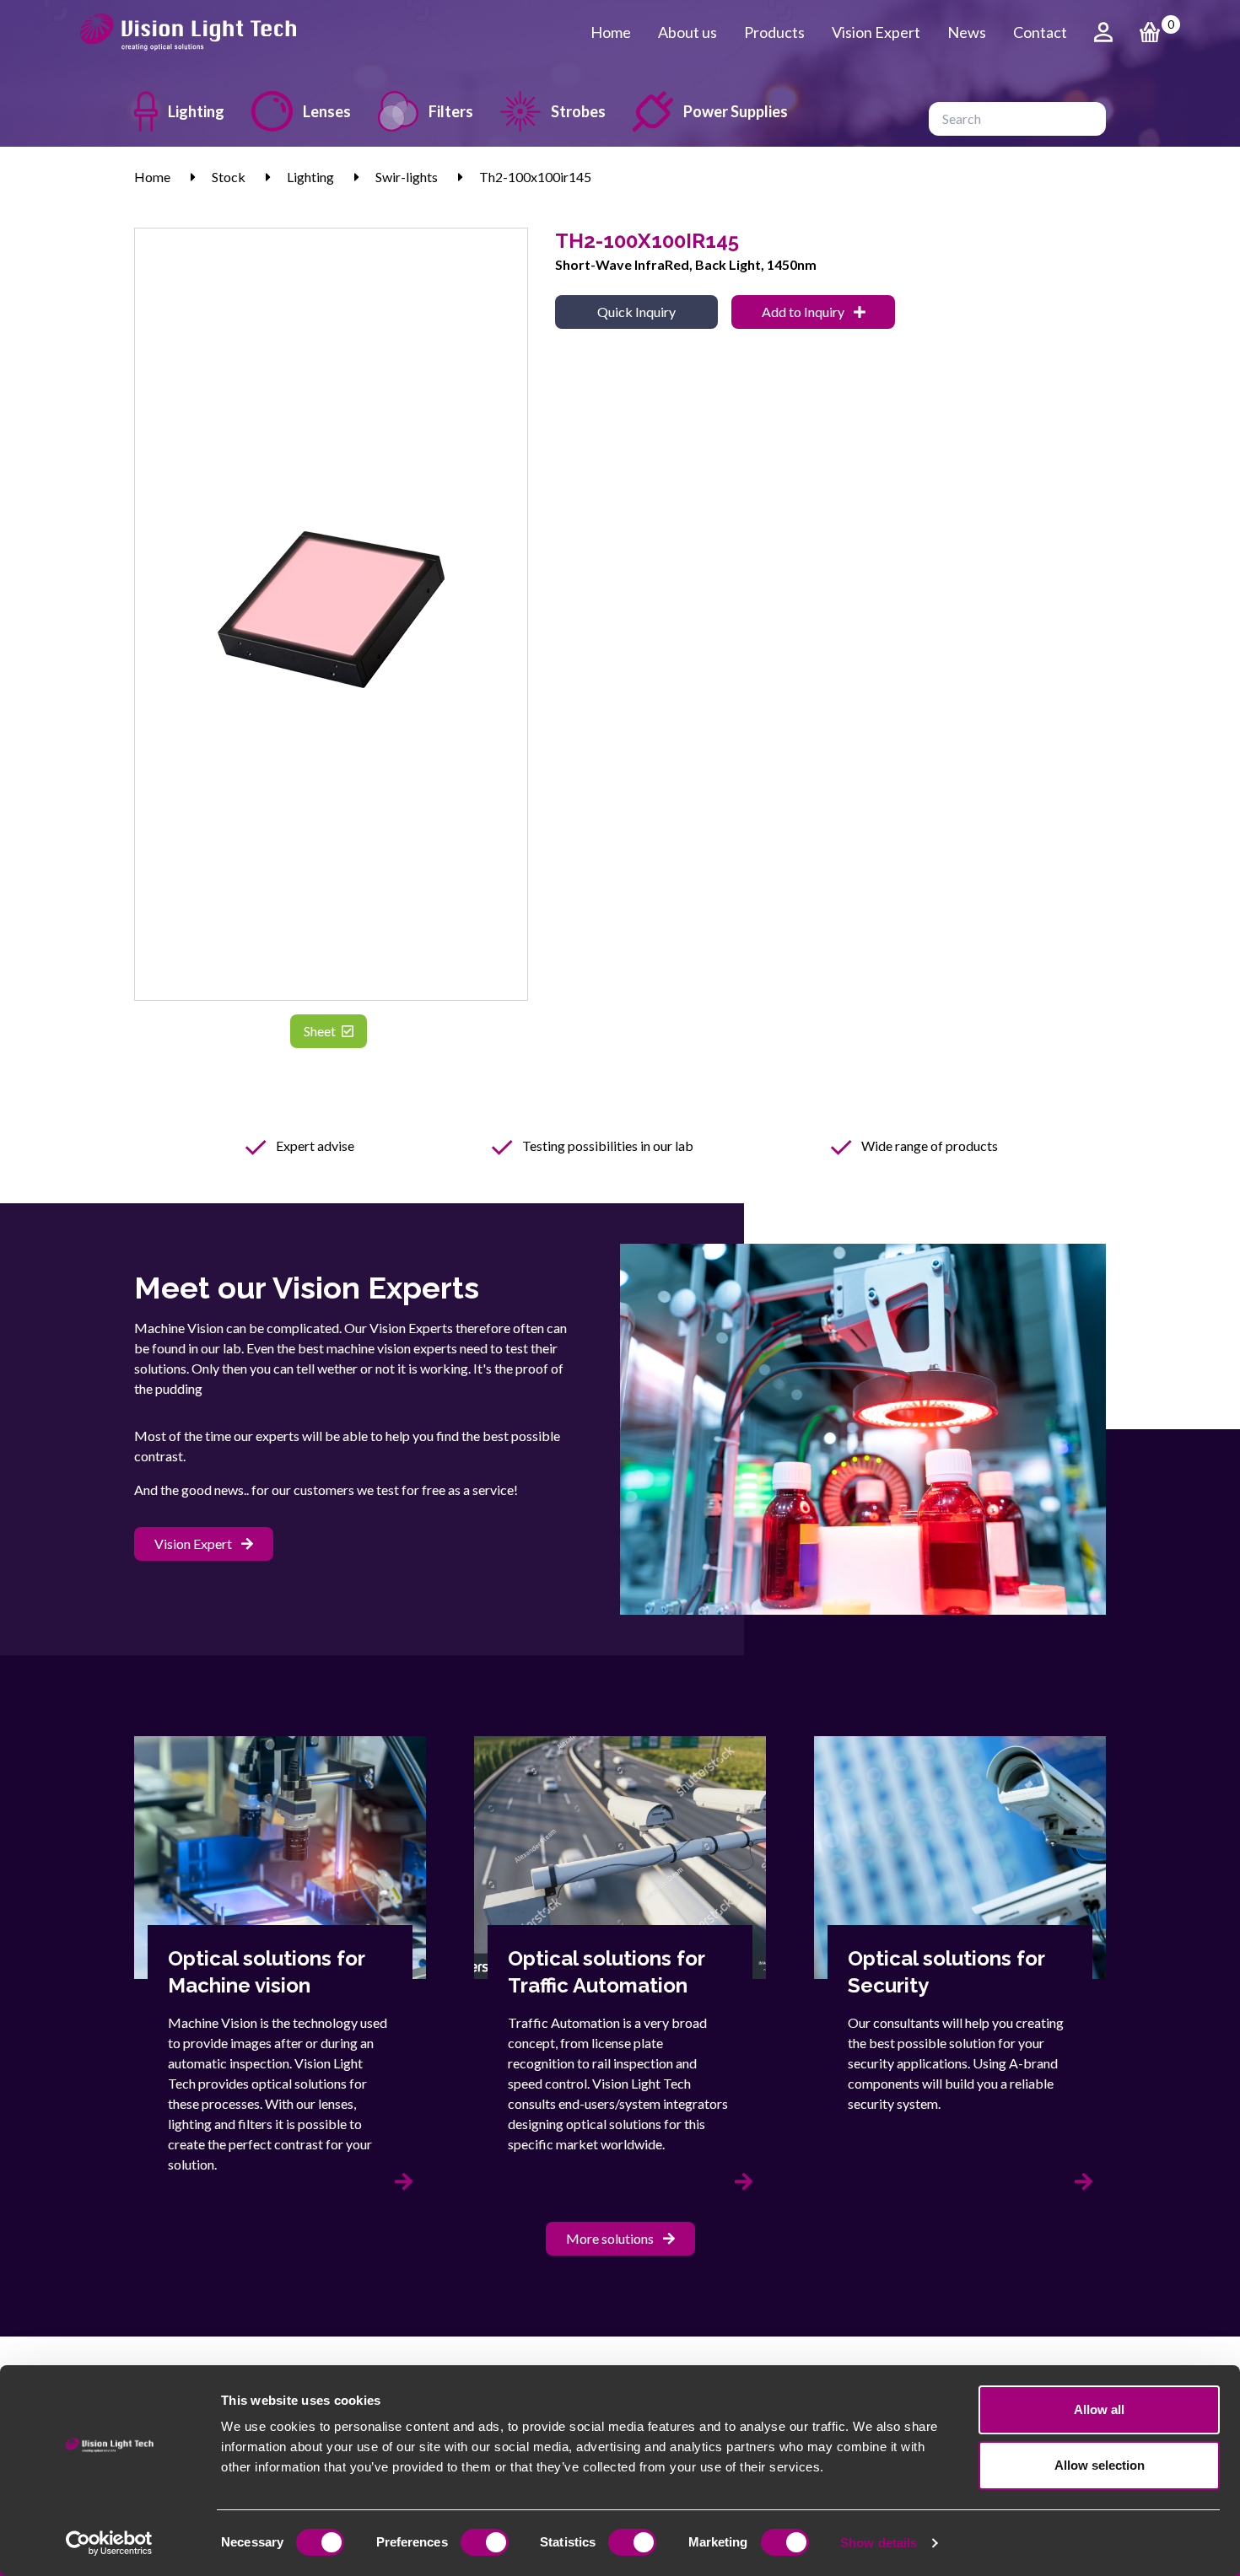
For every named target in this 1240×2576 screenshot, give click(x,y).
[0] (1150, 32)
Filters (451, 111)
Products (774, 32)
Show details (879, 2543)
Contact (1040, 32)
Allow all (1099, 2409)
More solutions (611, 2238)
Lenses (327, 111)
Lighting (196, 111)
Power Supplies (736, 111)
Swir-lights (407, 177)
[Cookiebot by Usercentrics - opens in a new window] (109, 2543)
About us (687, 32)
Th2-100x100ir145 (535, 177)
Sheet (321, 1031)
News (967, 32)
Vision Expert (876, 32)
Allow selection (1100, 2465)
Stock (229, 177)
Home (611, 32)
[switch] (485, 2542)
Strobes (578, 111)
